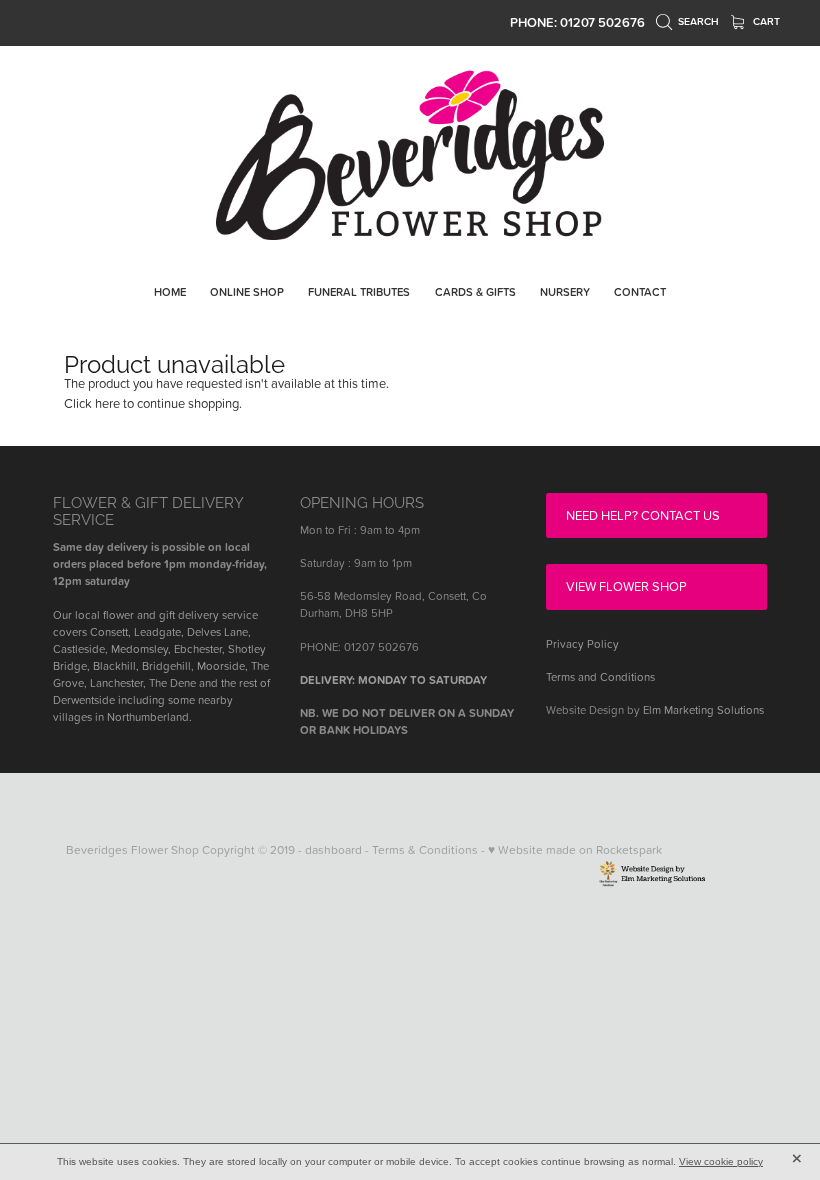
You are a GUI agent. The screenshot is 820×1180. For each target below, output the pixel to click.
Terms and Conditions (600, 677)
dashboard (333, 849)
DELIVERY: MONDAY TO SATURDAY (393, 680)
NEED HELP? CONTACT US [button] (643, 515)
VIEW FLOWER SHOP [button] (626, 586)
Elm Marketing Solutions (703, 710)
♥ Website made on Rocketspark (575, 849)
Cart (765, 21)
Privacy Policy (582, 644)
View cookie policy (721, 1161)
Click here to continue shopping (151, 403)
